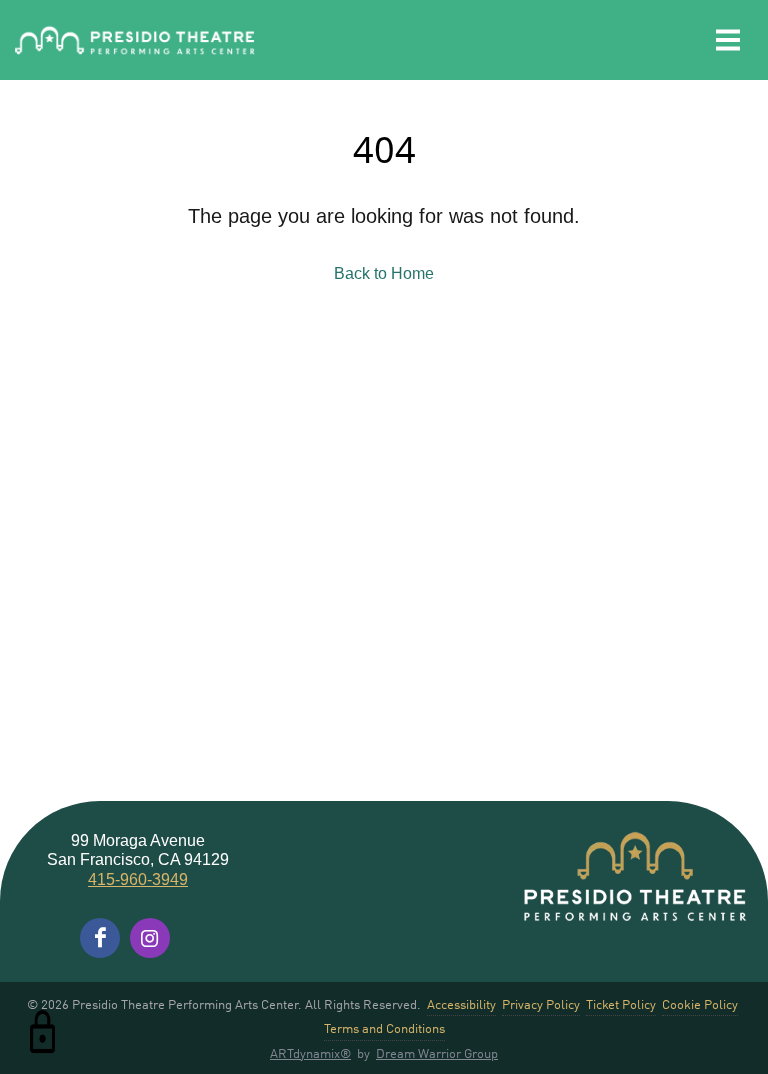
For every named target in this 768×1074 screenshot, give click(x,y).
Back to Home (384, 273)
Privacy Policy (541, 1003)
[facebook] (100, 938)
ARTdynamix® (310, 1052)
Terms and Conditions (384, 1027)
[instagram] (150, 938)
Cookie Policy (700, 1003)
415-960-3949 (138, 879)
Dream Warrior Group (437, 1052)
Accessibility (461, 1003)
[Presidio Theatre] (135, 40)
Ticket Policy (621, 1003)
